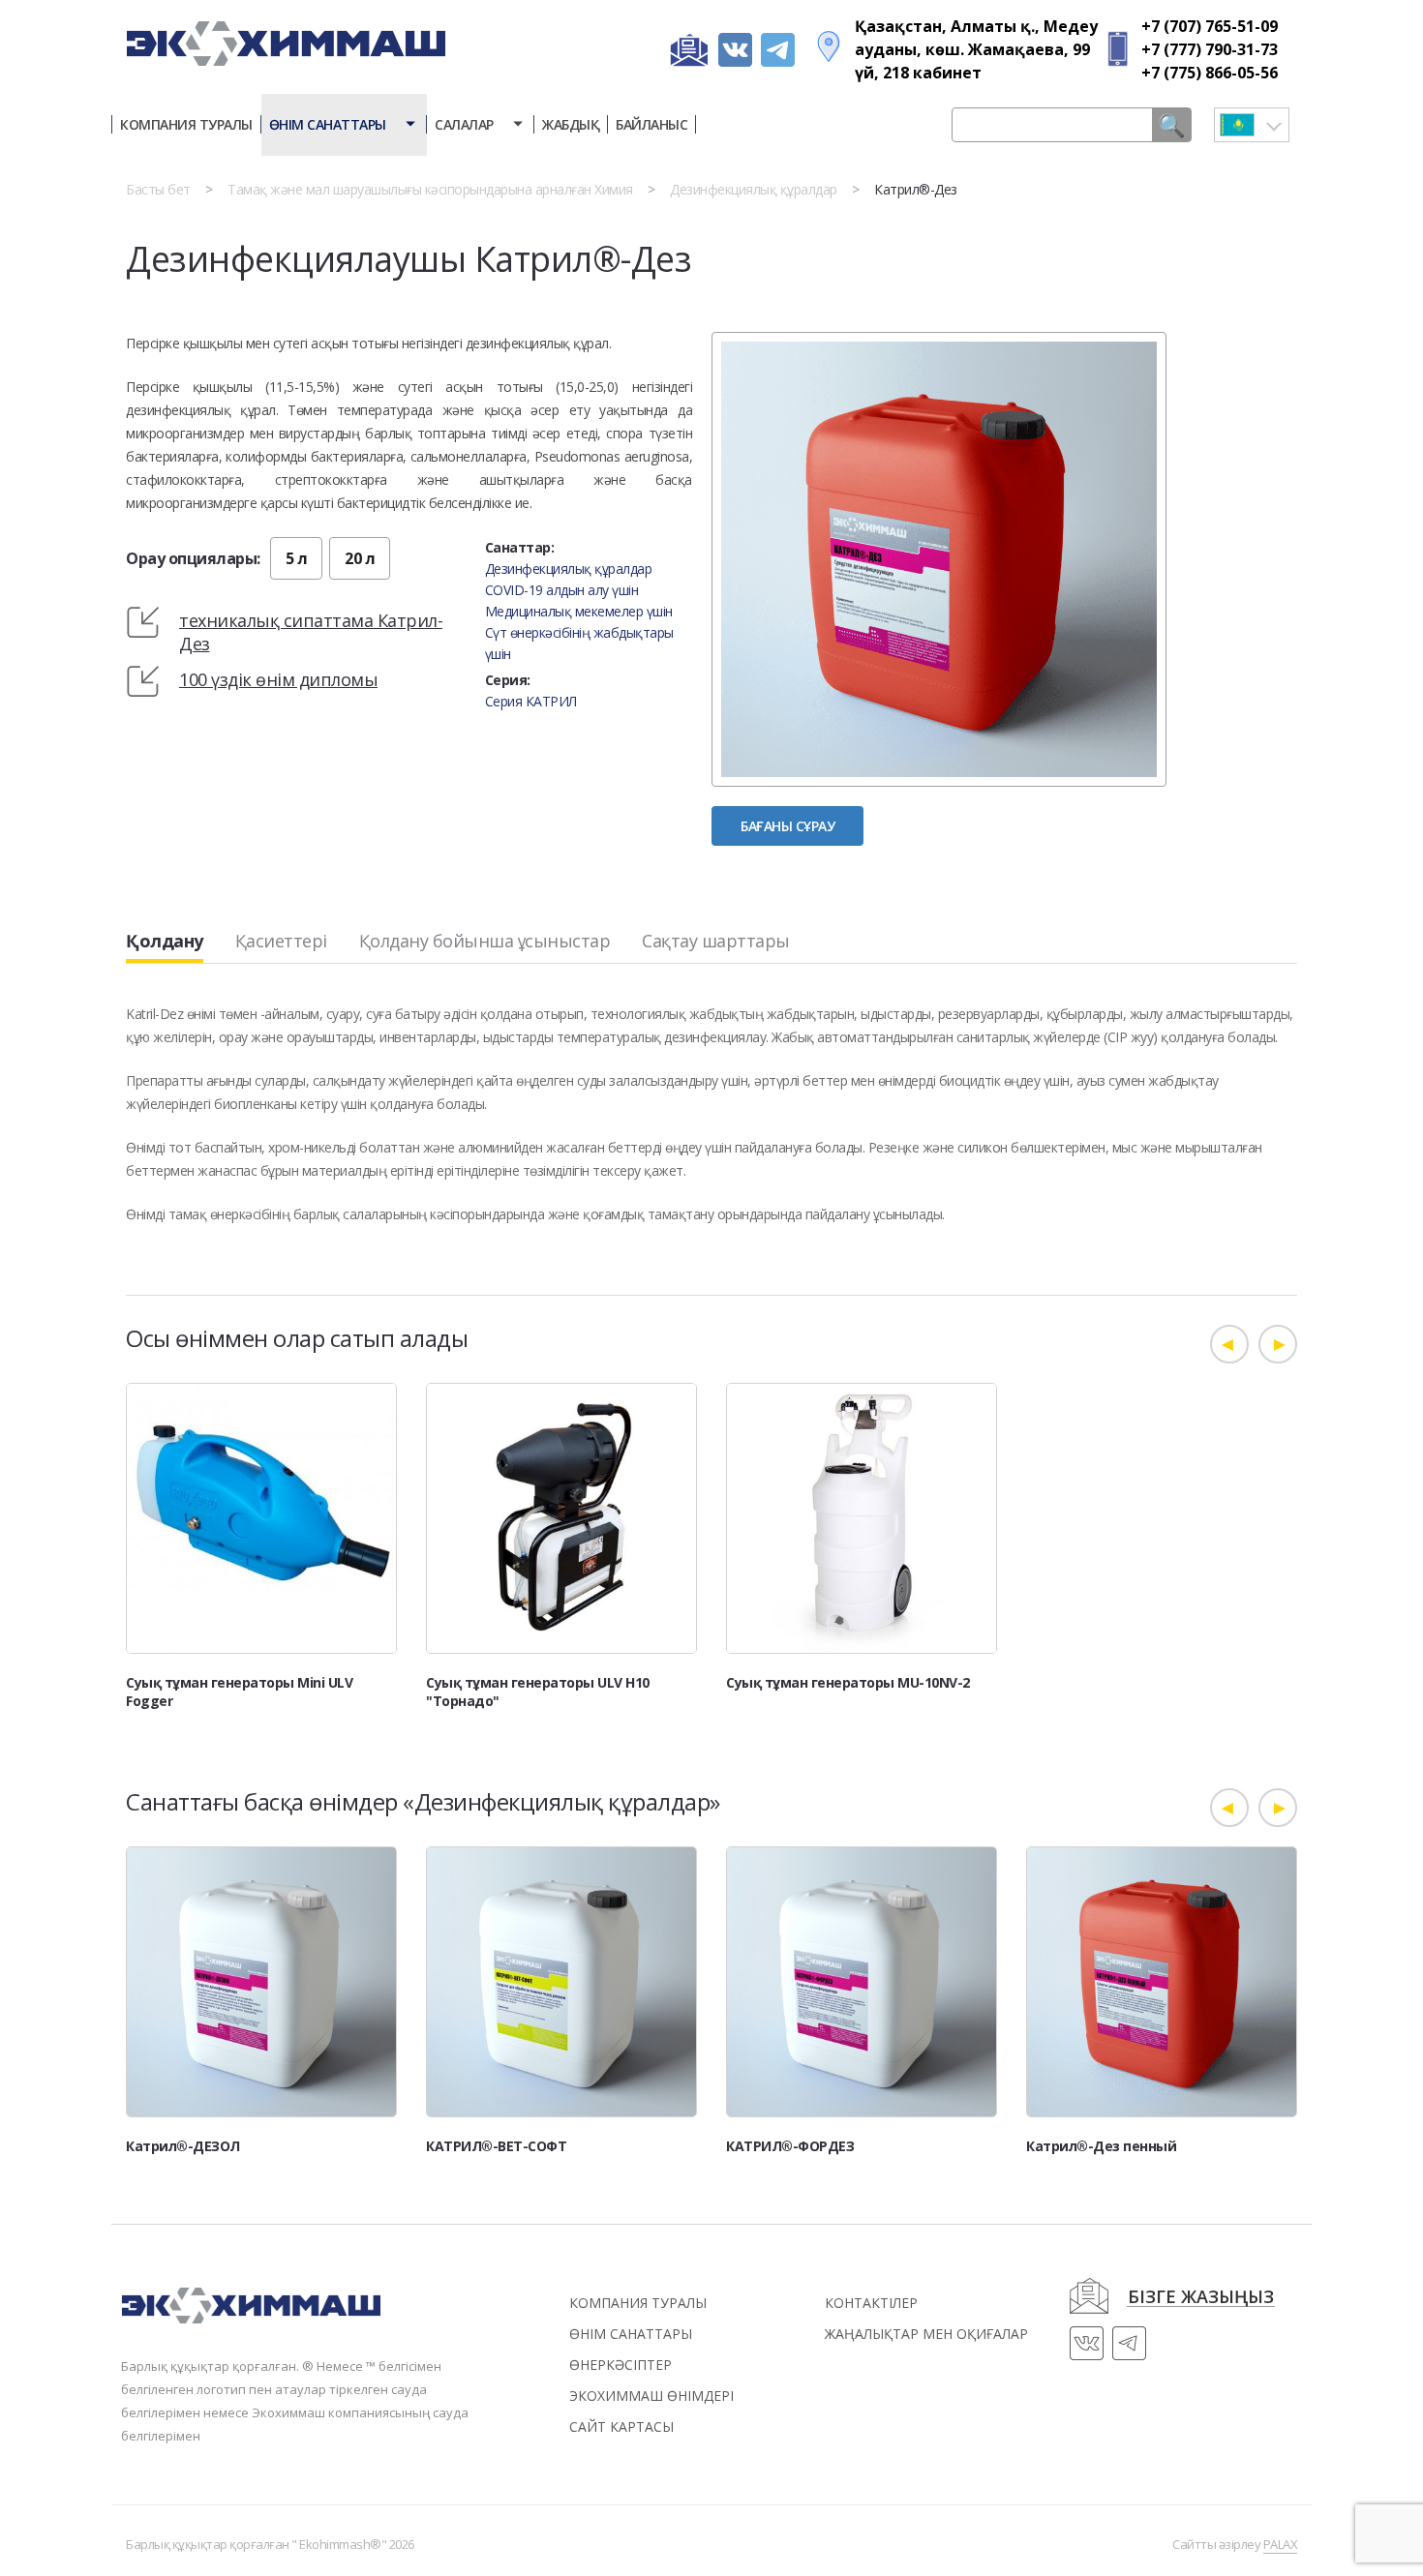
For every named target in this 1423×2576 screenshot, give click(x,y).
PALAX (1281, 2544)
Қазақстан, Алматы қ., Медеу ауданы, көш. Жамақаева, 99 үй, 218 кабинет (976, 49)
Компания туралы (186, 124)
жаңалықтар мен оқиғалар (926, 2334)
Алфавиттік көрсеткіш (1072, 179)
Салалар (466, 124)
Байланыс (651, 124)
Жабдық (571, 124)
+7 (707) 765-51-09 (1210, 26)
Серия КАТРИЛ (531, 701)
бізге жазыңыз (1201, 2298)
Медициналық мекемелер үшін (579, 611)
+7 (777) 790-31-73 (1210, 49)
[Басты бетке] (286, 30)
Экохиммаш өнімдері (651, 2396)
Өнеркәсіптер (621, 2365)
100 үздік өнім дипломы (278, 679)
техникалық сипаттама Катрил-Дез (311, 632)
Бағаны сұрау (787, 826)
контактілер (871, 2303)
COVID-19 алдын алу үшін (562, 590)
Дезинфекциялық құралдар (754, 189)
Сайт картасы (621, 2426)
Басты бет (158, 189)
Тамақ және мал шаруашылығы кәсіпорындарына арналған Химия (430, 189)
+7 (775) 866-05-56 (1210, 73)
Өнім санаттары (330, 124)
